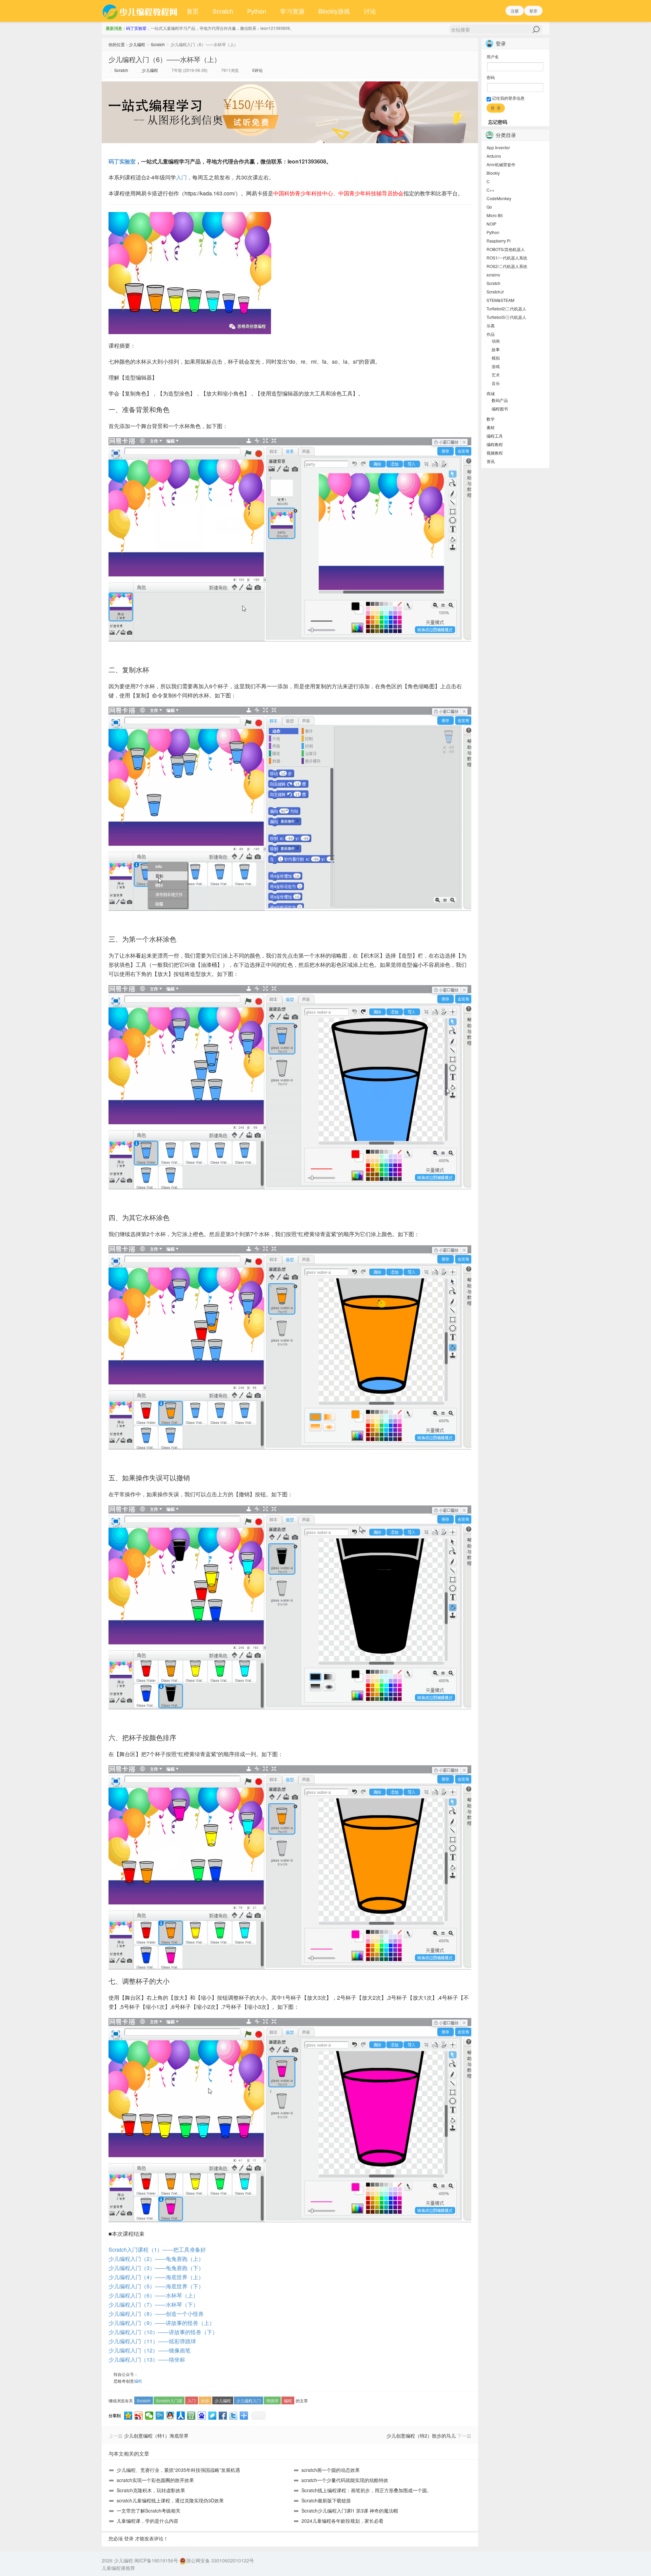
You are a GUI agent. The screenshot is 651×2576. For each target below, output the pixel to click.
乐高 (491, 325)
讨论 (370, 11)
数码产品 (500, 400)
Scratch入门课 (169, 2400)
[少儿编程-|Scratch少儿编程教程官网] (141, 11)
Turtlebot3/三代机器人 (506, 317)
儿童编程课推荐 (118, 2568)
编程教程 (495, 444)
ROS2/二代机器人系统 (507, 266)
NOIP (491, 224)
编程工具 (495, 436)
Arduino (494, 156)
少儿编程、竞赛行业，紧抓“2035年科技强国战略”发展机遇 (178, 2470)
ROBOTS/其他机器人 (506, 249)
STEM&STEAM (500, 300)
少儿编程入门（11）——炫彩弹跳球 (152, 2341)
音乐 (496, 383)
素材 (491, 427)
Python (257, 11)
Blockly (493, 173)
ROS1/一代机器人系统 (507, 258)
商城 (491, 393)
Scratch (223, 11)
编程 (138, 2381)
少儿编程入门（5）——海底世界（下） (156, 2286)
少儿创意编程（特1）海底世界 (156, 2436)
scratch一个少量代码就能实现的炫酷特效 (345, 2480)
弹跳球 (272, 2400)
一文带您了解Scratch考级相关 (149, 2511)
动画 (496, 341)
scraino (493, 275)
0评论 (258, 70)
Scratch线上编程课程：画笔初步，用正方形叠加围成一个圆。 (367, 2490)
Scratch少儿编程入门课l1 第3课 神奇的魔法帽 (350, 2511)
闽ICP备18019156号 (156, 2560)
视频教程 (495, 453)
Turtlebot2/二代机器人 (506, 309)
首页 (193, 11)
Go (489, 207)
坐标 (205, 2400)
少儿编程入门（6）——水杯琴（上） (165, 59)
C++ (490, 190)
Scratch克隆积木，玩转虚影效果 (151, 2490)
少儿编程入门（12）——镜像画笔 (150, 2350)
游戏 (496, 366)
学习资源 (292, 11)
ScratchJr (495, 292)
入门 (181, 177)
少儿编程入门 (249, 2400)
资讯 (491, 461)
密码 (491, 77)
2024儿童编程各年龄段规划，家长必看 (342, 2521)
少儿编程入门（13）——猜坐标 (147, 2359)
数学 (491, 419)
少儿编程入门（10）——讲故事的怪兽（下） (163, 2332)
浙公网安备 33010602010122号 (220, 2560)
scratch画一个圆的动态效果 (331, 2470)
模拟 (496, 358)
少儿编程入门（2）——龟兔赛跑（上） (156, 2259)
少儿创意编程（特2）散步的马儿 (421, 2436)
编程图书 (500, 409)
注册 (515, 11)
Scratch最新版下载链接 (326, 2500)
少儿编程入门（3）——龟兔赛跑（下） (156, 2268)
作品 (491, 334)
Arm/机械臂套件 (501, 164)
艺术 (496, 375)
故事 (496, 349)
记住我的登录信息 (508, 98)
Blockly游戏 (334, 11)
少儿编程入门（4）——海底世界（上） (156, 2277)
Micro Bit (495, 215)
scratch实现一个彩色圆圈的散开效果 (155, 2480)
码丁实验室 (136, 28)
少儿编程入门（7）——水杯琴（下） (153, 2304)
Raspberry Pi (499, 241)
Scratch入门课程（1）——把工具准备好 (157, 2250)
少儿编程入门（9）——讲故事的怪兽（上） (162, 2323)
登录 (533, 11)
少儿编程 (137, 44)
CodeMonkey (499, 198)
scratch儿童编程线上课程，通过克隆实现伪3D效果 (170, 2500)
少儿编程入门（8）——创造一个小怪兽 (156, 2314)
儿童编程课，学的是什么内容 (147, 2521)
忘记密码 (498, 122)
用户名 (493, 56)
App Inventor (498, 147)
